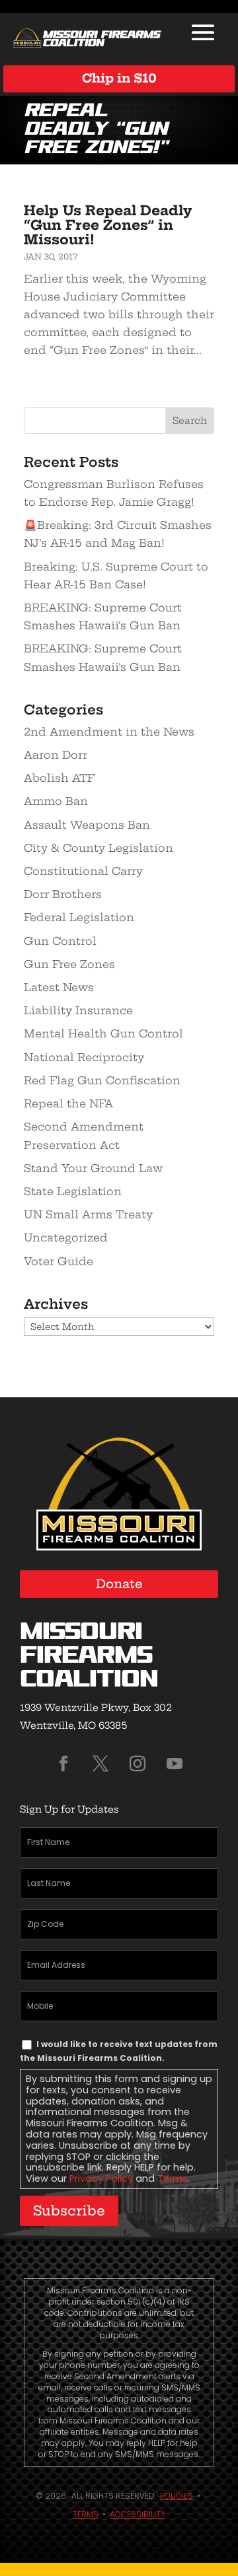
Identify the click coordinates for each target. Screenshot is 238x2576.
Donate (119, 1584)
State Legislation (73, 1191)
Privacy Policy (101, 2178)
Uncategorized (66, 1237)
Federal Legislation (79, 917)
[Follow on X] (100, 1764)
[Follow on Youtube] (175, 1764)
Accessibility (138, 2514)
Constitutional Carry (83, 871)
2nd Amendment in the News (109, 732)
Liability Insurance (78, 1010)
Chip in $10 (119, 78)
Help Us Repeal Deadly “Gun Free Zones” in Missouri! (108, 225)
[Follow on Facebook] (63, 1764)
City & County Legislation (99, 848)
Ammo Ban (56, 801)
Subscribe (69, 2210)
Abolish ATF (59, 778)
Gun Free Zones (69, 964)
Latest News (59, 987)
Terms (173, 2178)
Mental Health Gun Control (103, 1033)
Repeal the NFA (68, 1103)
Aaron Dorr (56, 755)
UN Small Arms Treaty (88, 1214)
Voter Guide (59, 1261)
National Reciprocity (84, 1057)
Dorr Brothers (63, 894)
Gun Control (60, 941)
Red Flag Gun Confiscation (102, 1080)
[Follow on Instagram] (138, 1764)
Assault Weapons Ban (87, 825)
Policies (177, 2496)
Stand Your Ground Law (93, 1168)
